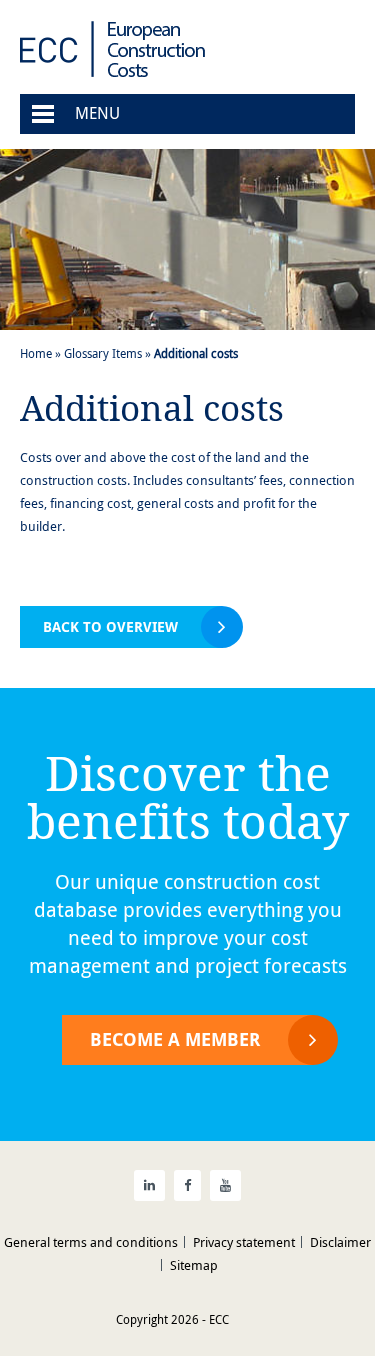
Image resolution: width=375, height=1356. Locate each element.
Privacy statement (244, 1242)
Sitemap (194, 1265)
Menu (97, 113)
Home (36, 353)
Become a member (175, 1039)
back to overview (110, 626)
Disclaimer (340, 1242)
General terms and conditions (91, 1242)
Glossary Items (103, 353)
